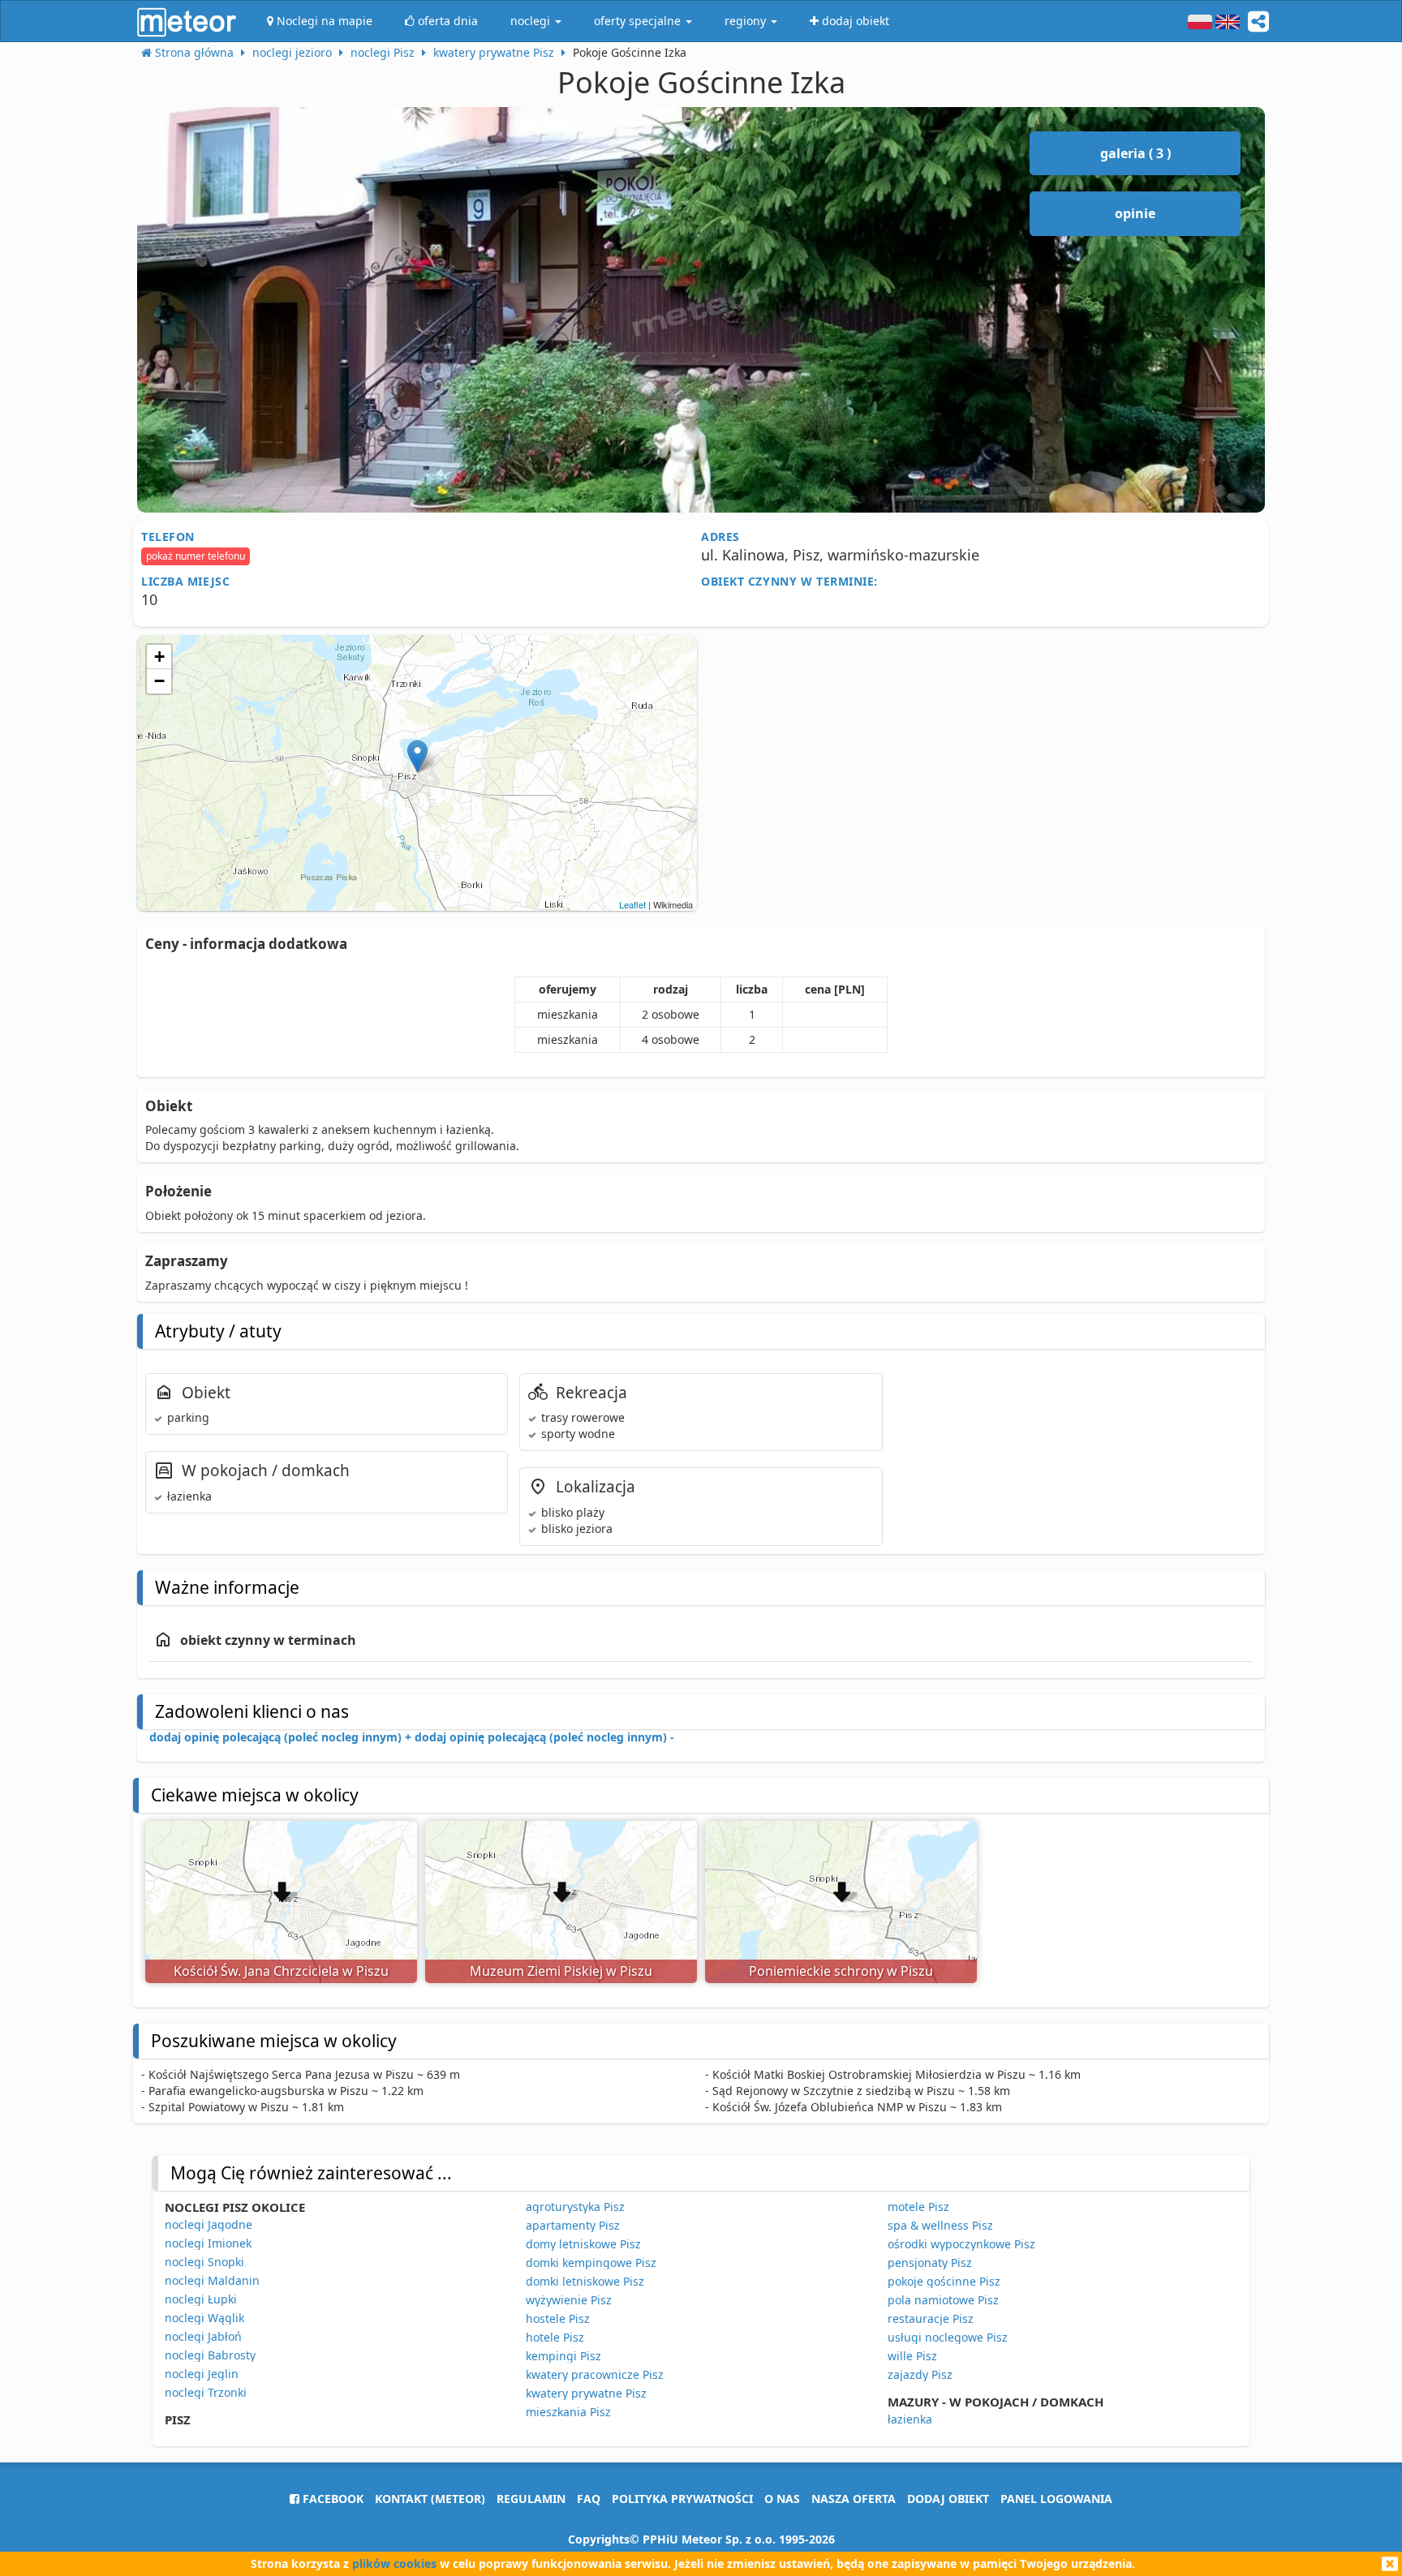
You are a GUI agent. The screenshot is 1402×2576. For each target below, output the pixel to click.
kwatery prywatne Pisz (586, 2393)
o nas (782, 2499)
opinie (1135, 213)
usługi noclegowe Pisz (948, 2337)
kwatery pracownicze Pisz (595, 2374)
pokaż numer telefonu (196, 556)
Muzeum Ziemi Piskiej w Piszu (561, 1971)
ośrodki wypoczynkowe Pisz (961, 2244)
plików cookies (394, 2563)
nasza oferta (854, 2499)
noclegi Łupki (201, 2299)
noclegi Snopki (204, 2262)
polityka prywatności (682, 2499)
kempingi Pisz (563, 2356)
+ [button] (159, 657)
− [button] (159, 681)
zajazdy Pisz (920, 2374)
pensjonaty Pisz (930, 2263)
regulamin (531, 2499)
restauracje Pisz (931, 2318)
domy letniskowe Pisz (583, 2244)
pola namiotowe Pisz (943, 2300)
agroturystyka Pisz (575, 2207)
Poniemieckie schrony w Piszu (841, 1971)
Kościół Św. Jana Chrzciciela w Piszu (281, 1971)
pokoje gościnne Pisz (944, 2281)
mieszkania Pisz (568, 2412)
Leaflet (632, 904)
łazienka (910, 2419)
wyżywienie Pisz (569, 2300)
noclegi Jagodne (209, 2224)
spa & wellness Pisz (940, 2225)
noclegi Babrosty (210, 2355)
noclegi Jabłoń (203, 2336)
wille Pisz (912, 2356)
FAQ (589, 2499)
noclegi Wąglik (204, 2318)
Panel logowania (1056, 2499)
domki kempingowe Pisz (591, 2263)
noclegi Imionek (208, 2243)
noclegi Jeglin (202, 2374)
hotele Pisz (555, 2337)
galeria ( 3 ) (1135, 153)
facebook (331, 2499)
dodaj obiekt (948, 2499)
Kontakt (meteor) (430, 2499)
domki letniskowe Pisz (585, 2281)
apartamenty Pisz (573, 2225)
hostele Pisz (558, 2318)
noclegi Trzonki (206, 2392)
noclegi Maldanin (212, 2280)
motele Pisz (918, 2207)
